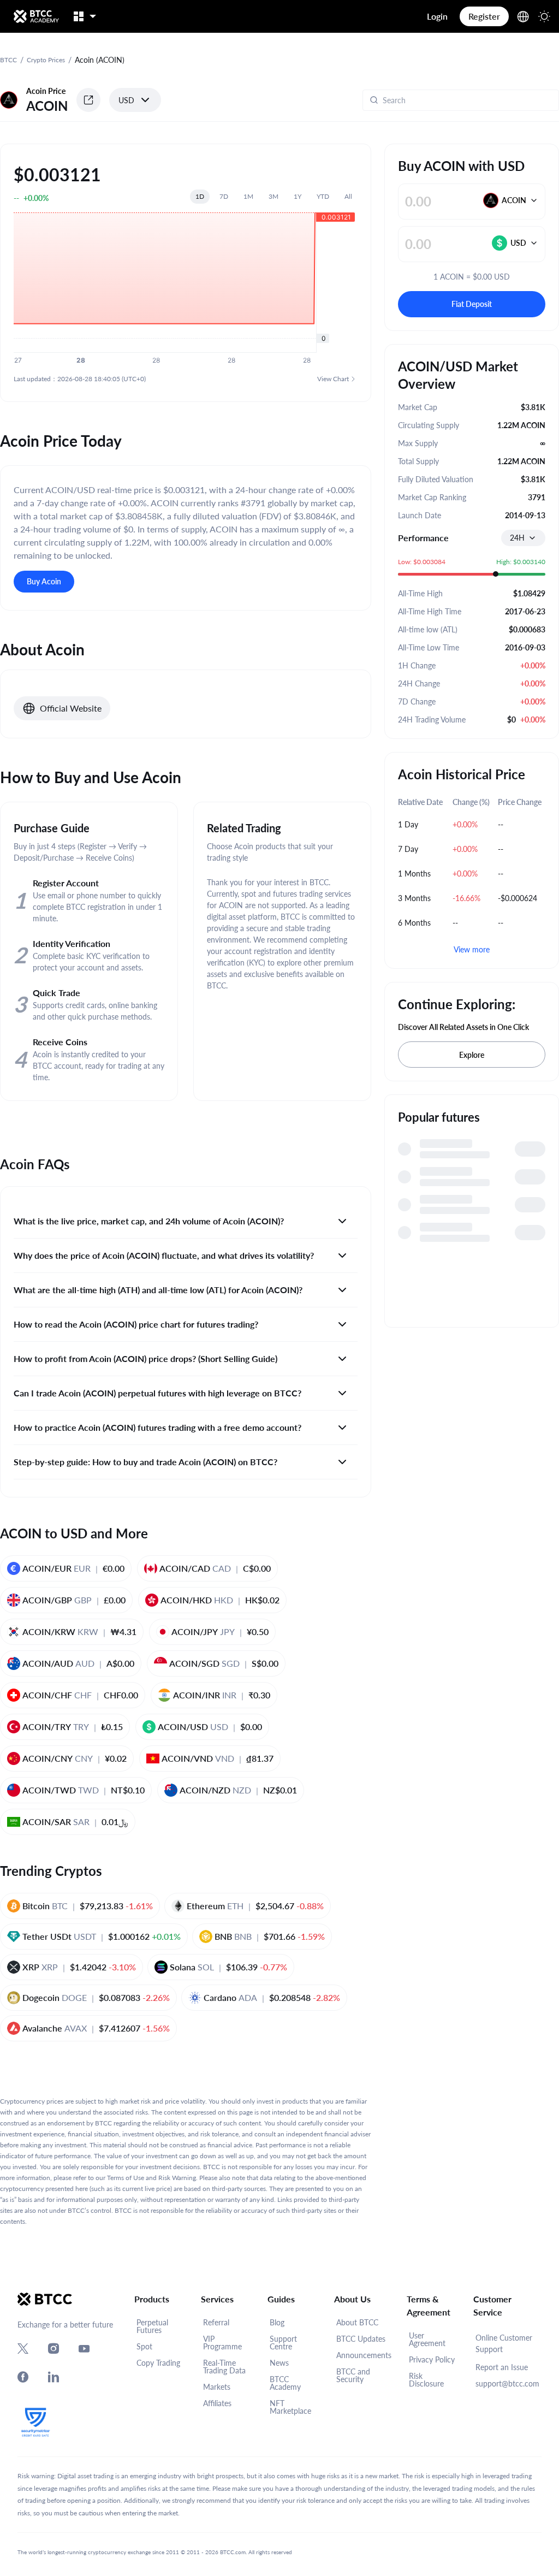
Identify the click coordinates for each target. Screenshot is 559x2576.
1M (248, 196)
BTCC (8, 60)
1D (200, 196)
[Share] (88, 100)
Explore (472, 1055)
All (348, 196)
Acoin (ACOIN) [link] (100, 60)
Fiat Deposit (472, 304)
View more (472, 949)
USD (126, 100)
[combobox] (523, 538)
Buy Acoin (44, 581)
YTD (323, 196)
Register (484, 16)
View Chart (333, 379)
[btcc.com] (36, 16)
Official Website (71, 708)
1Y (298, 196)
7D (224, 196)
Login (437, 16)
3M (273, 196)
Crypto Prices (46, 60)
